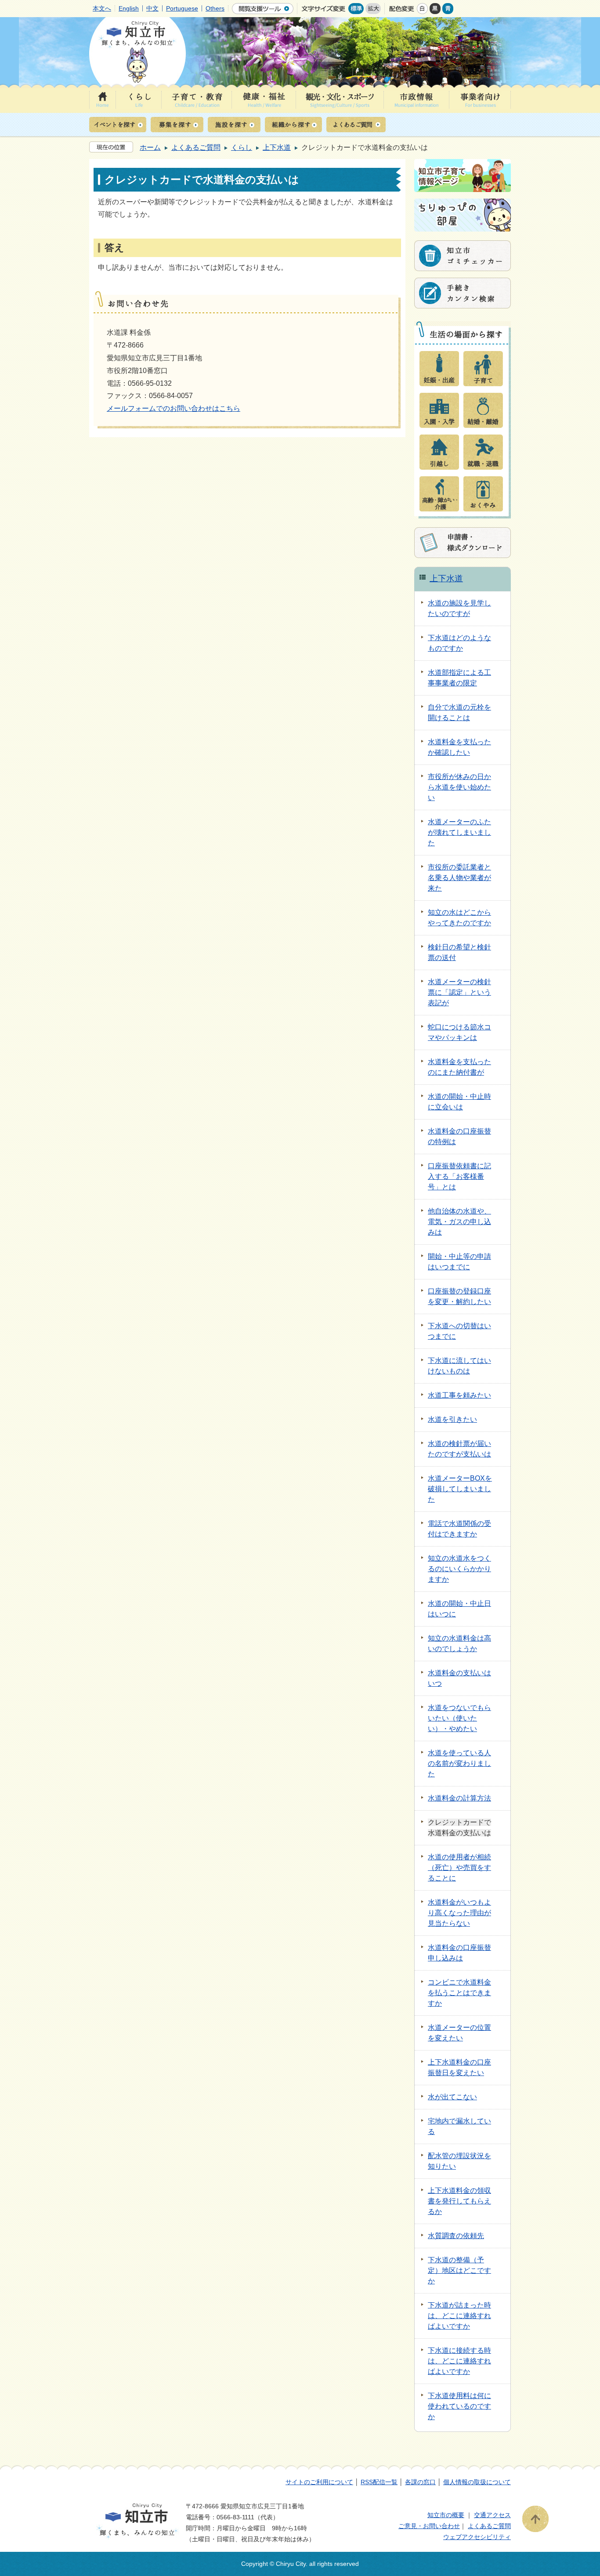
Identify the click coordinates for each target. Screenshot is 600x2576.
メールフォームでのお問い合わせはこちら (173, 408)
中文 (152, 8)
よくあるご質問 (196, 147)
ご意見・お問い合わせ (429, 2526)
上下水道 (277, 147)
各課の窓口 (420, 2482)
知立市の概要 (446, 2515)
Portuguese (182, 8)
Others (215, 8)
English (129, 8)
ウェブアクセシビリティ (477, 2537)
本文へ (102, 8)
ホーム (150, 147)
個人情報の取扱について (477, 2482)
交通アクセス (492, 2515)
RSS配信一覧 (379, 2482)
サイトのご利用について (319, 2482)
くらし (242, 147)
